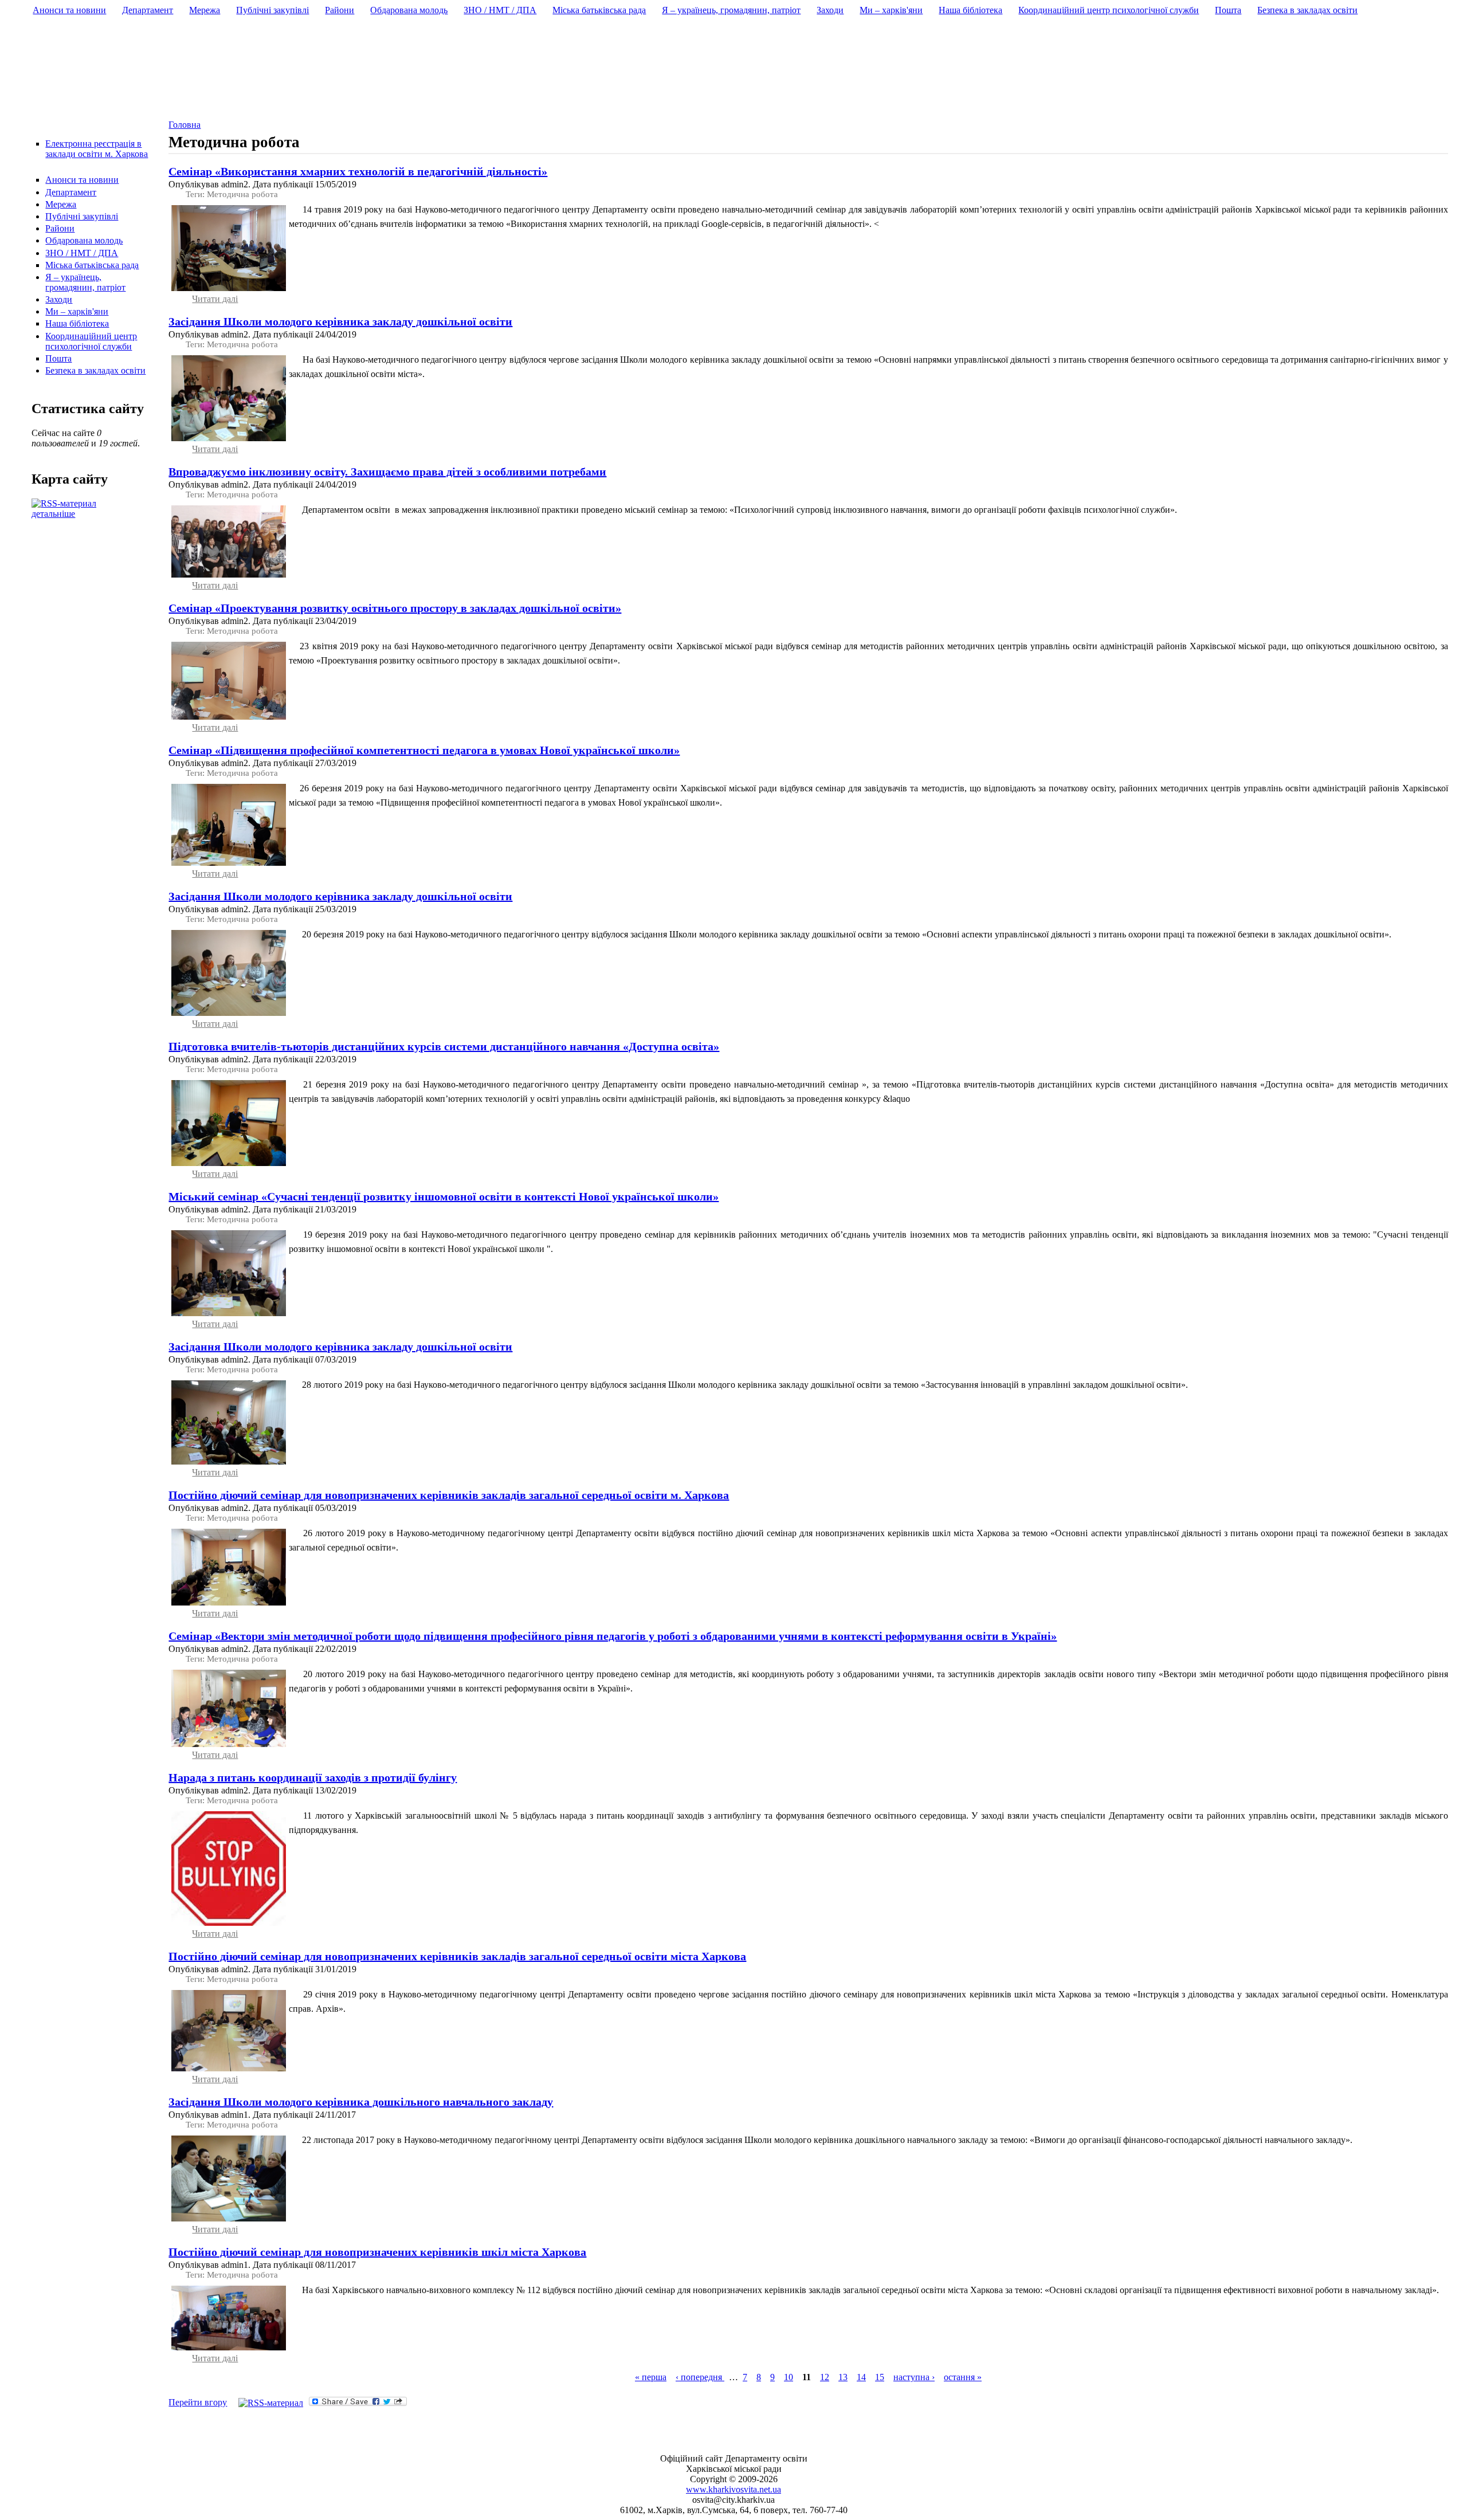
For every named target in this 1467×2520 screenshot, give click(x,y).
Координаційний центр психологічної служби (91, 341)
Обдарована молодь (84, 240)
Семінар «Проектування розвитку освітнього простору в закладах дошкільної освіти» (395, 608)
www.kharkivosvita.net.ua (733, 2489)
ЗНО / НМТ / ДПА (82, 253)
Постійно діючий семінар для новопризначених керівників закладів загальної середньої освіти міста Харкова (457, 1956)
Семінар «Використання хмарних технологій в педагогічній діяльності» (358, 171)
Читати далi (215, 299)
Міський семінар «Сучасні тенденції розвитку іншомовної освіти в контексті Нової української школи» (444, 1196)
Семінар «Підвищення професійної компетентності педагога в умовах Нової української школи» (424, 750)
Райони (60, 228)
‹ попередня (700, 2377)
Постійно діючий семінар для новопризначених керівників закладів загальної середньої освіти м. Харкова (449, 1495)
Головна (185, 125)
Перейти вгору (198, 2402)
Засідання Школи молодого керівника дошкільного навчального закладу (361, 2102)
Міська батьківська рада (92, 265)
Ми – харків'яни (77, 311)
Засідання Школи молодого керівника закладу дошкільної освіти (340, 321)
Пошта (58, 358)
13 (843, 2377)
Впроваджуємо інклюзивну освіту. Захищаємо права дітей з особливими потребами (387, 472)
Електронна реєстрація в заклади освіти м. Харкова (97, 149)
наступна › (914, 2377)
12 (825, 2377)
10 (789, 2377)
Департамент (71, 192)
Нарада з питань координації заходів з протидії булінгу (313, 1777)
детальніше (53, 514)
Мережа (61, 204)
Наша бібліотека (77, 323)
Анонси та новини (82, 180)
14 (861, 2377)
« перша (651, 2377)
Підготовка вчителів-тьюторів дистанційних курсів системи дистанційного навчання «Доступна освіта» (444, 1046)
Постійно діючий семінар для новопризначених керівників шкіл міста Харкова (377, 2252)
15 (880, 2377)
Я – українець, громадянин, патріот (85, 282)
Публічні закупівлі (82, 216)
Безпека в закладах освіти (95, 370)
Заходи (59, 299)
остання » (963, 2377)
